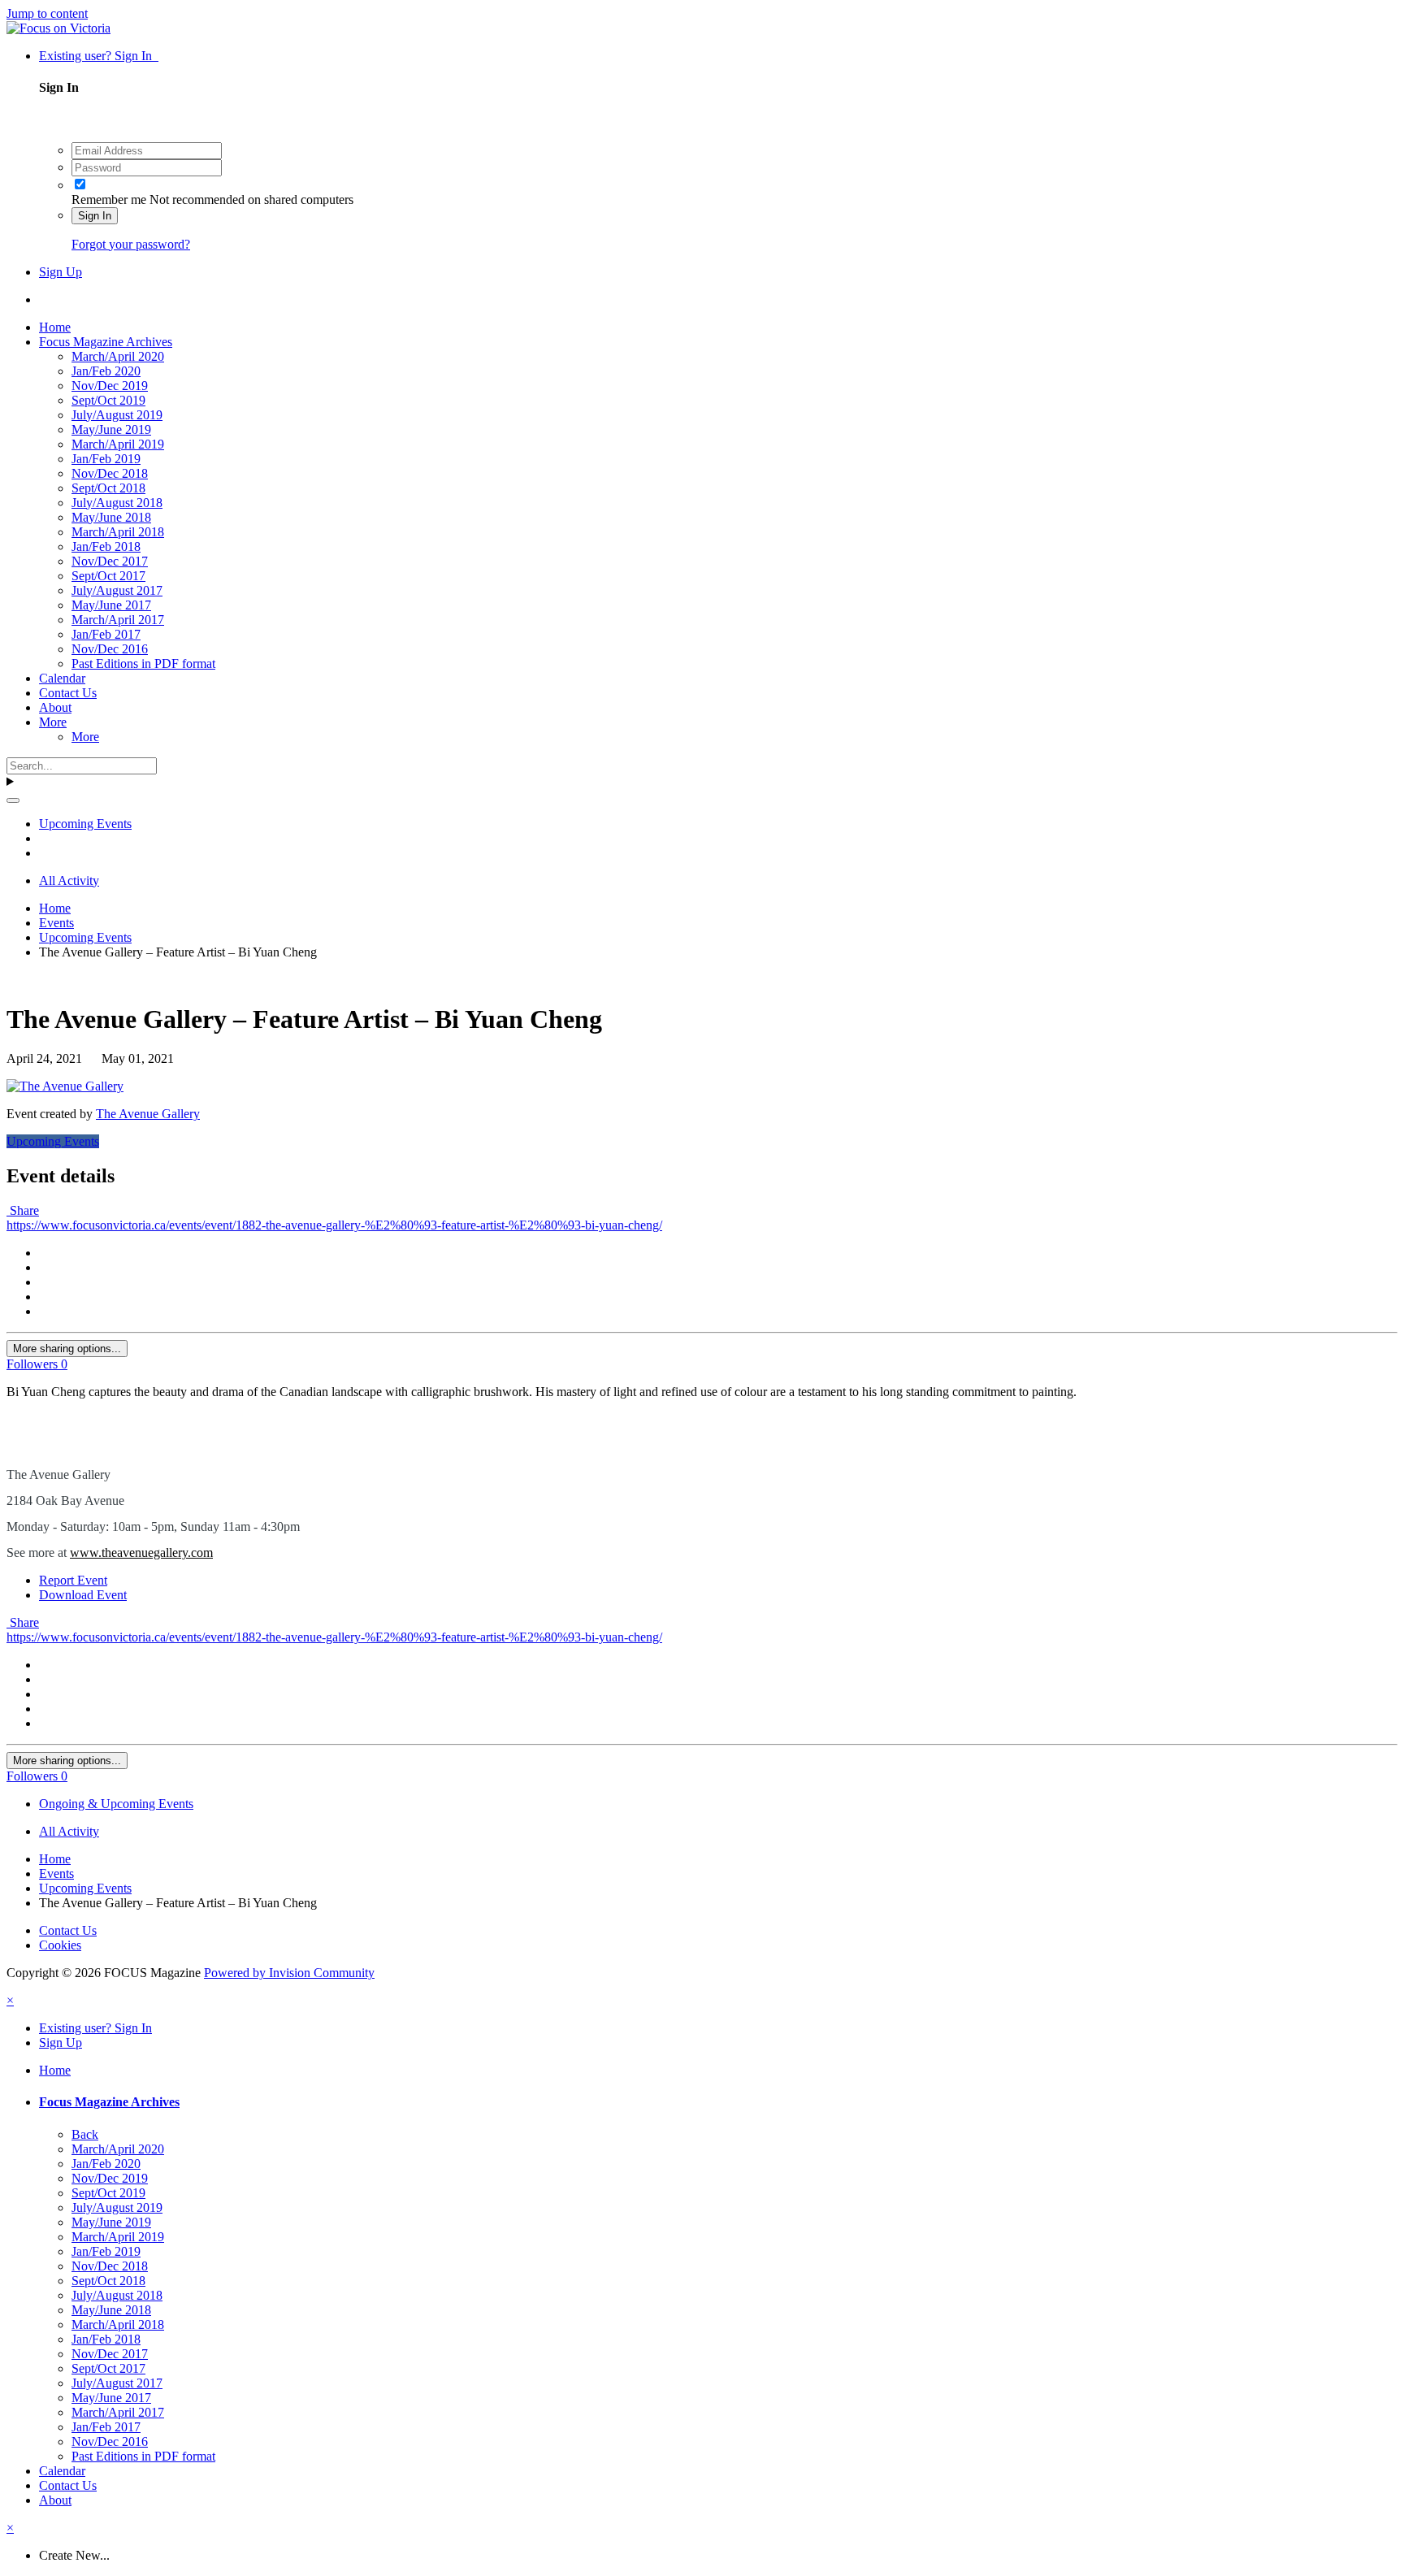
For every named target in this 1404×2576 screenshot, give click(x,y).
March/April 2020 (118, 356)
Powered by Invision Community (289, 1973)
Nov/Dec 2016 (110, 649)
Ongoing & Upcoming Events (116, 1804)
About (55, 707)
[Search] (13, 800)
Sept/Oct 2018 (108, 488)
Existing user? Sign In (99, 56)
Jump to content (47, 13)
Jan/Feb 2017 (106, 634)
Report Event (73, 1580)
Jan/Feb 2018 (106, 546)
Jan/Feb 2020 (106, 371)
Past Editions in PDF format (143, 664)
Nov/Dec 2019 (110, 386)
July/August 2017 (117, 590)
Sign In (95, 216)
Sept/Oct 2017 (108, 576)
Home (55, 327)
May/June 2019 (111, 429)
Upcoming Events (53, 1141)
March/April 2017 (118, 620)
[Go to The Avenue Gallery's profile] (65, 1086)
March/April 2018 (118, 532)
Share (23, 1210)
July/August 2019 (117, 415)
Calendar (62, 678)
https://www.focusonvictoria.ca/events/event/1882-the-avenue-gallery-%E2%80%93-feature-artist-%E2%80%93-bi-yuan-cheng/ (334, 1225)
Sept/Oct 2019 (108, 400)
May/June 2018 (111, 517)
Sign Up (61, 272)
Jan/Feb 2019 (106, 459)
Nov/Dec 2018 (110, 473)
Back (85, 2134)
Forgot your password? (131, 244)
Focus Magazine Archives (106, 342)
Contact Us (68, 693)
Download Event (83, 1595)
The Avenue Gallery (148, 1114)
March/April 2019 (118, 444)
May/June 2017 (111, 605)
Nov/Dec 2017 (110, 561)
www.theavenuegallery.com (141, 1553)
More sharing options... (67, 1349)
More (53, 722)
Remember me (109, 199)
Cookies (60, 1945)
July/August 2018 (117, 503)
